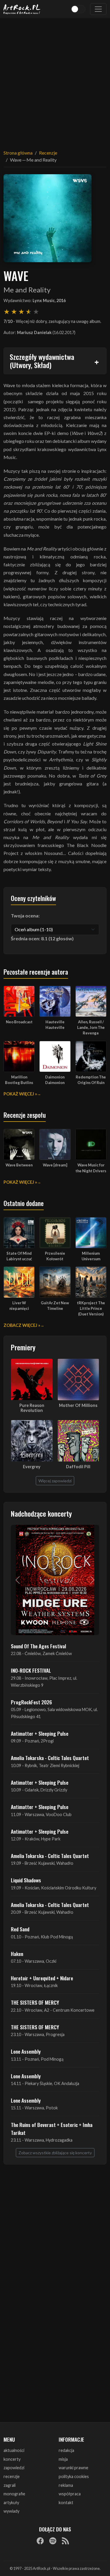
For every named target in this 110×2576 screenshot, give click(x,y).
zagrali (10, 2485)
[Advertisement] (55, 80)
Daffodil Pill (78, 1467)
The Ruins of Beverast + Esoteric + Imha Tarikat (52, 2128)
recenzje (12, 2476)
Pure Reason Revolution (32, 1408)
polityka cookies (74, 2476)
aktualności (14, 2450)
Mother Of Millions (78, 1405)
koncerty (12, 2459)
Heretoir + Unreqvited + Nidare (42, 1978)
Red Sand (20, 1929)
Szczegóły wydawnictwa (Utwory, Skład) (42, 361)
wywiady (11, 2511)
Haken (17, 1954)
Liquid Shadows (26, 1880)
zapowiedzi (14, 2468)
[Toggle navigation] (98, 9)
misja (63, 2459)
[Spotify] (53, 2541)
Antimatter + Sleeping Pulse (40, 1733)
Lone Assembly (26, 2051)
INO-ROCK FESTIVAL (31, 1670)
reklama (66, 2485)
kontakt (66, 2503)
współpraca (70, 2494)
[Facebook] (40, 2541)
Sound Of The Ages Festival (38, 1646)
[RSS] (65, 2541)
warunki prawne (73, 2468)
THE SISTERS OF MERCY (35, 2002)
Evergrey (32, 1467)
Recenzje (48, 153)
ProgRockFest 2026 (31, 1702)
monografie (14, 2494)
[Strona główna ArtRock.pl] (22, 9)
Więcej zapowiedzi (55, 1481)
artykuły (11, 2503)
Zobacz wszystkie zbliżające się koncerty (55, 2153)
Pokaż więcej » (20, 1094)
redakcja (66, 2450)
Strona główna (18, 153)
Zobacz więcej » (22, 1325)
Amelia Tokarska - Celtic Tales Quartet (50, 1758)
